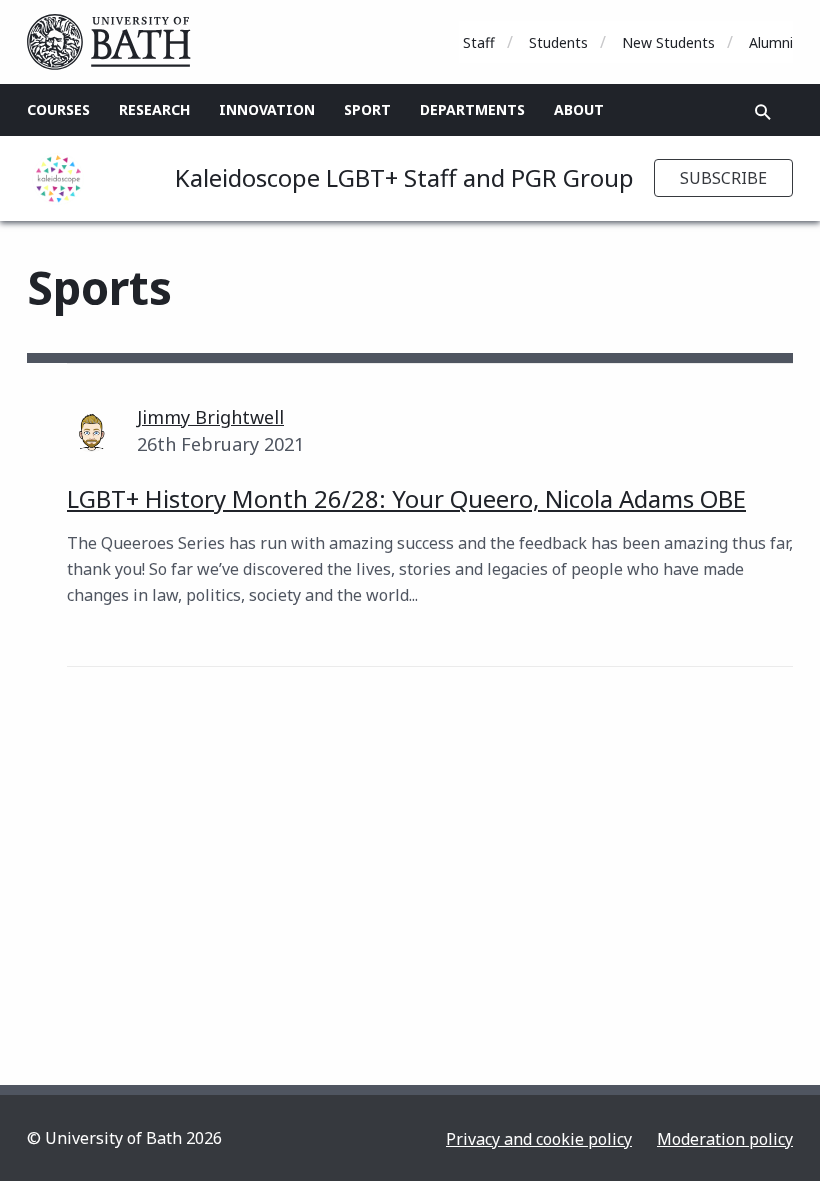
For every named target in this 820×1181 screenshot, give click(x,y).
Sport (367, 109)
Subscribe (723, 178)
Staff (479, 42)
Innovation (267, 109)
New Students (668, 42)
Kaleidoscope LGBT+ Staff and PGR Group (404, 177)
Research (154, 109)
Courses (58, 109)
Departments (472, 109)
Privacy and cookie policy (539, 1139)
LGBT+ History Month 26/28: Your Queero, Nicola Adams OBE (406, 498)
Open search (763, 112)
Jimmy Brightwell (210, 417)
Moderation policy (725, 1139)
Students (558, 42)
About (579, 109)
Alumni (771, 42)
